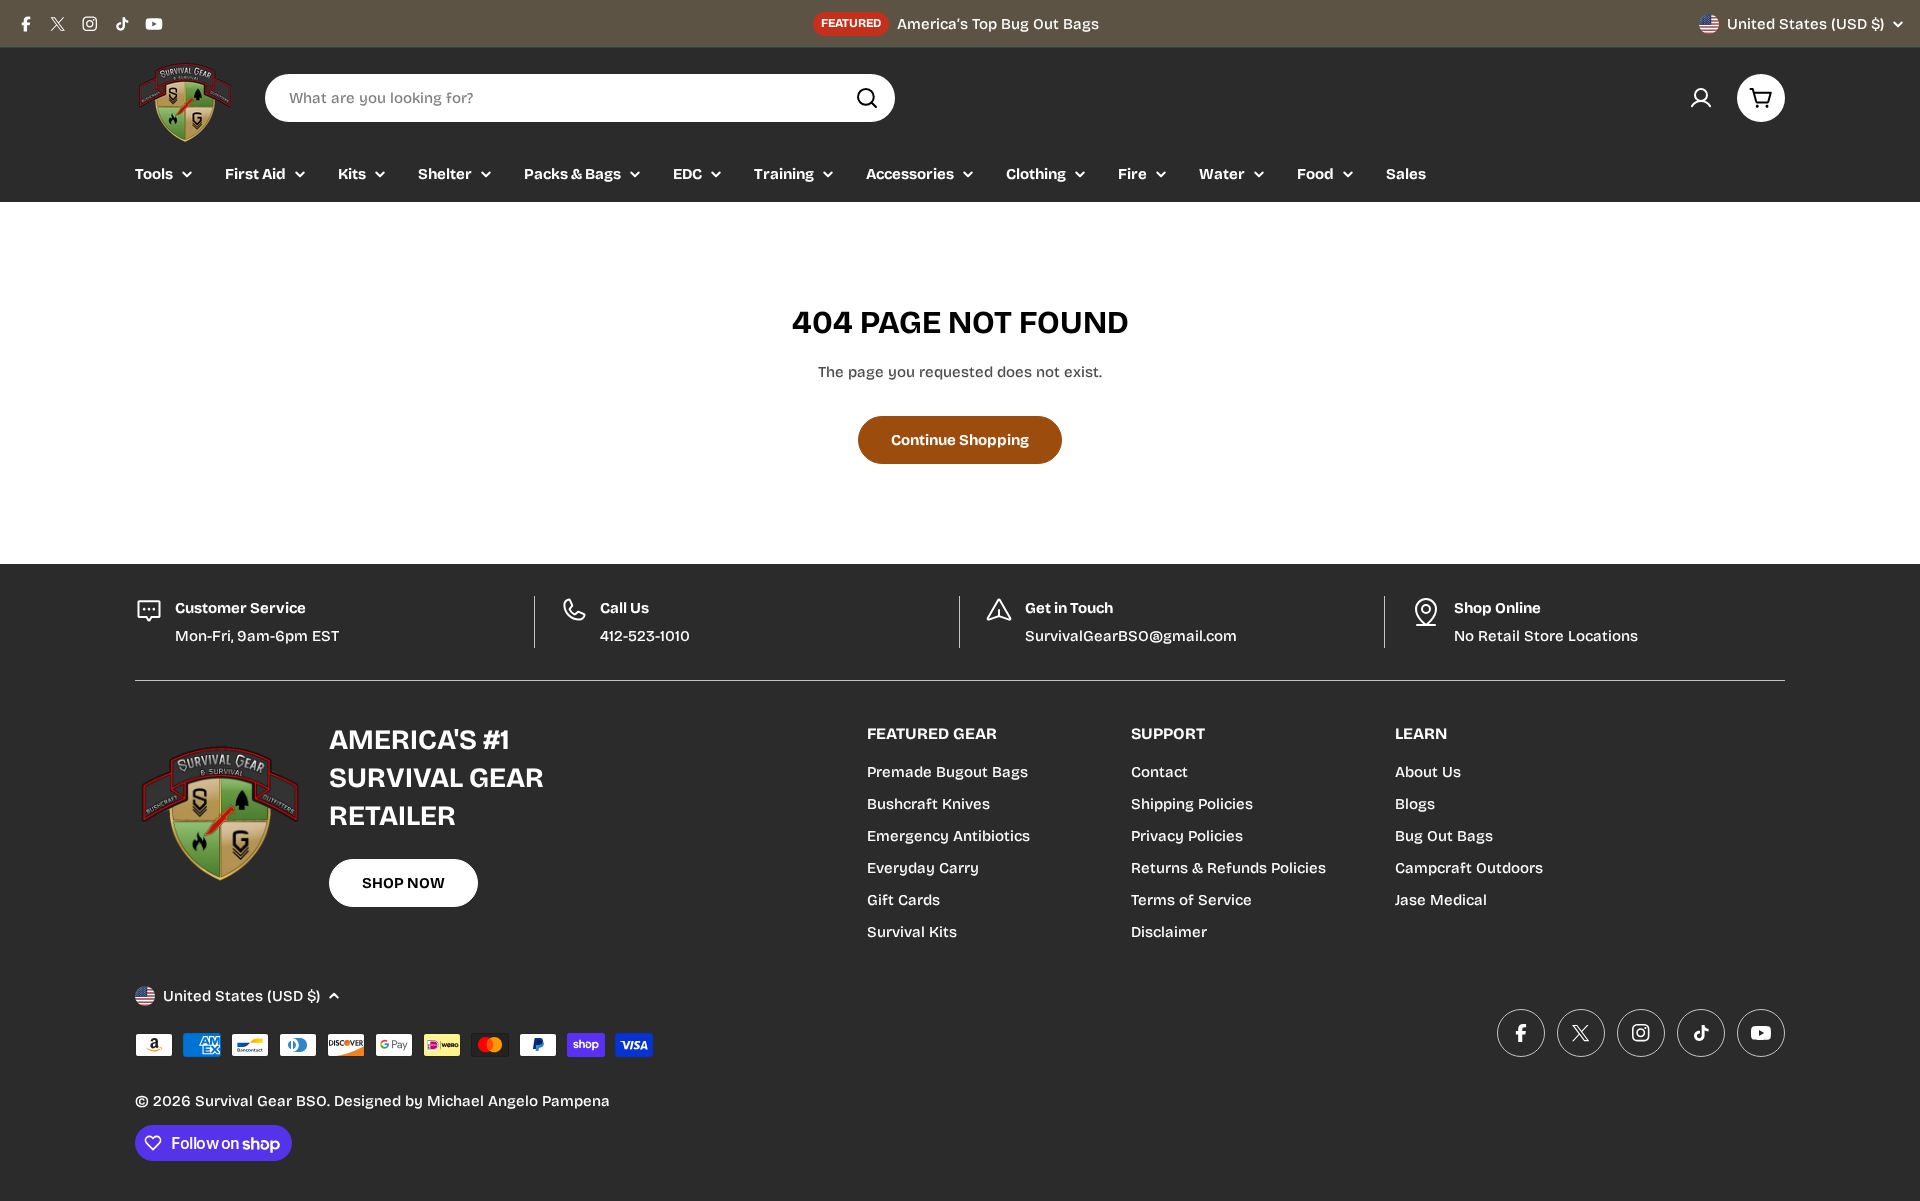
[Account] (1701, 98)
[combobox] (580, 98)
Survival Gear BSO (261, 1101)
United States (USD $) (1805, 24)
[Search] (867, 98)
